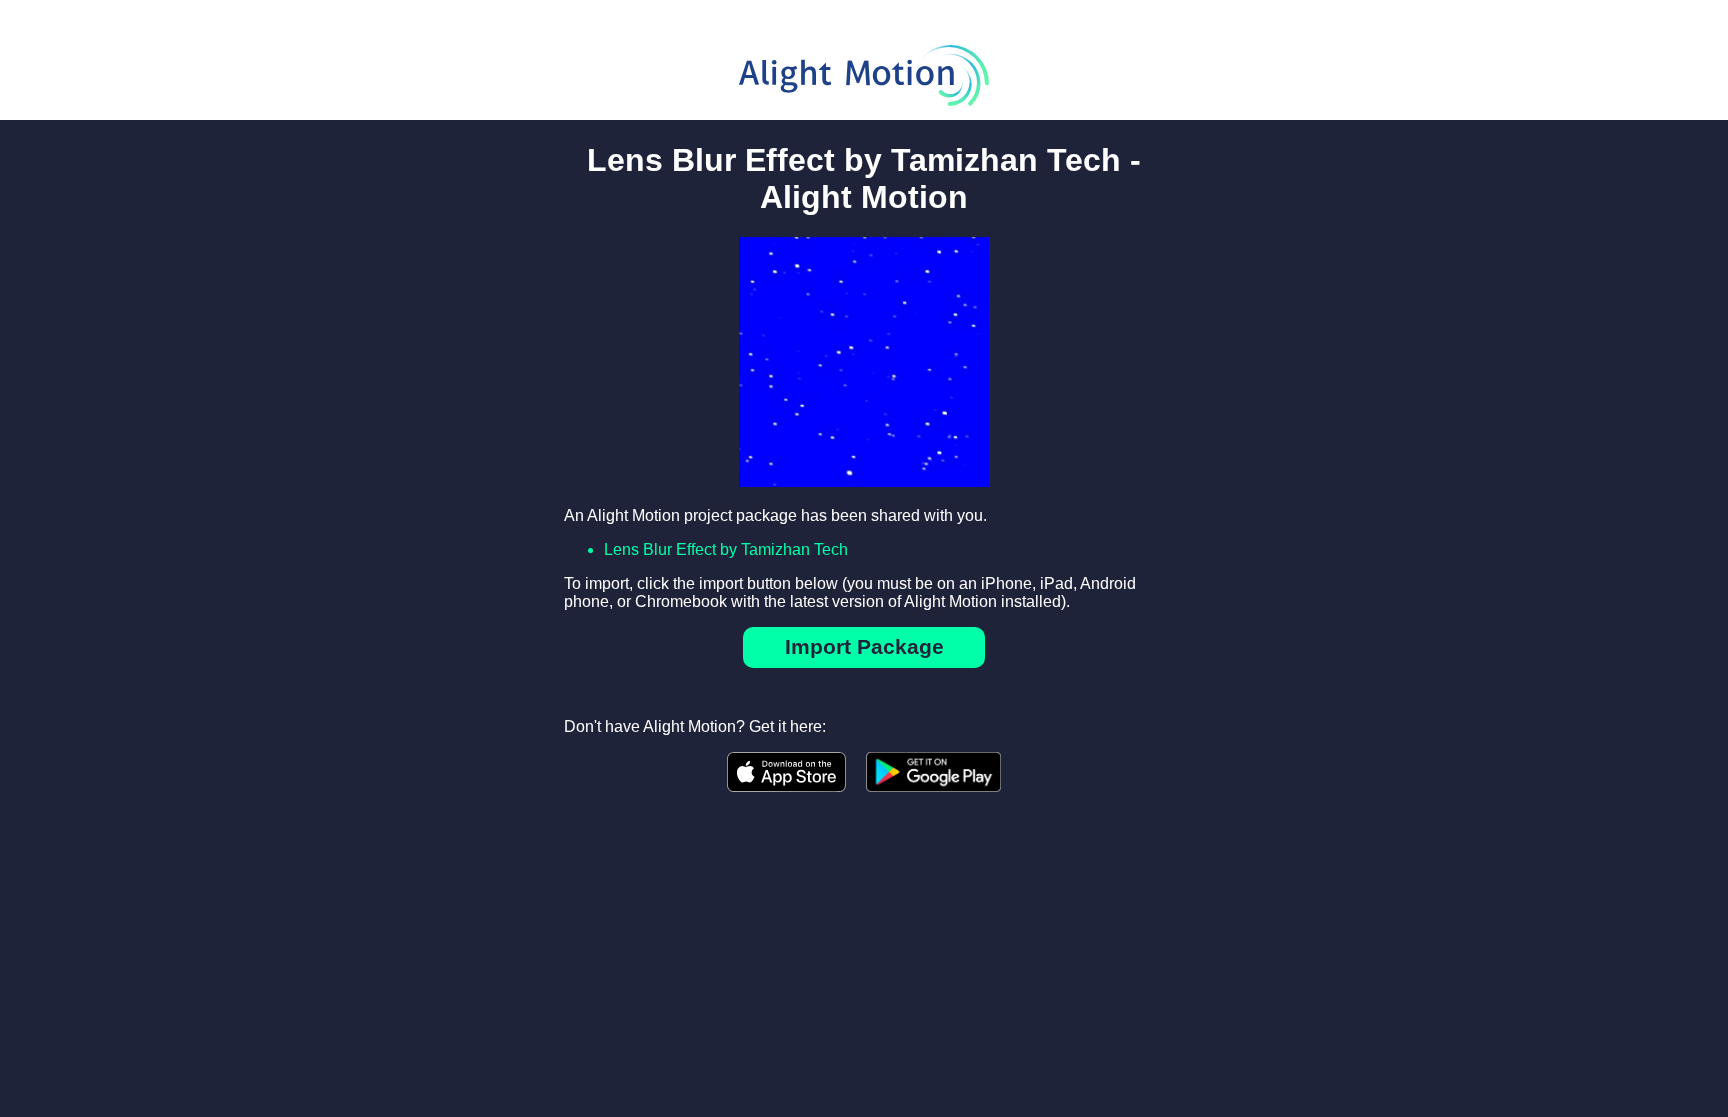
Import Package (864, 646)
